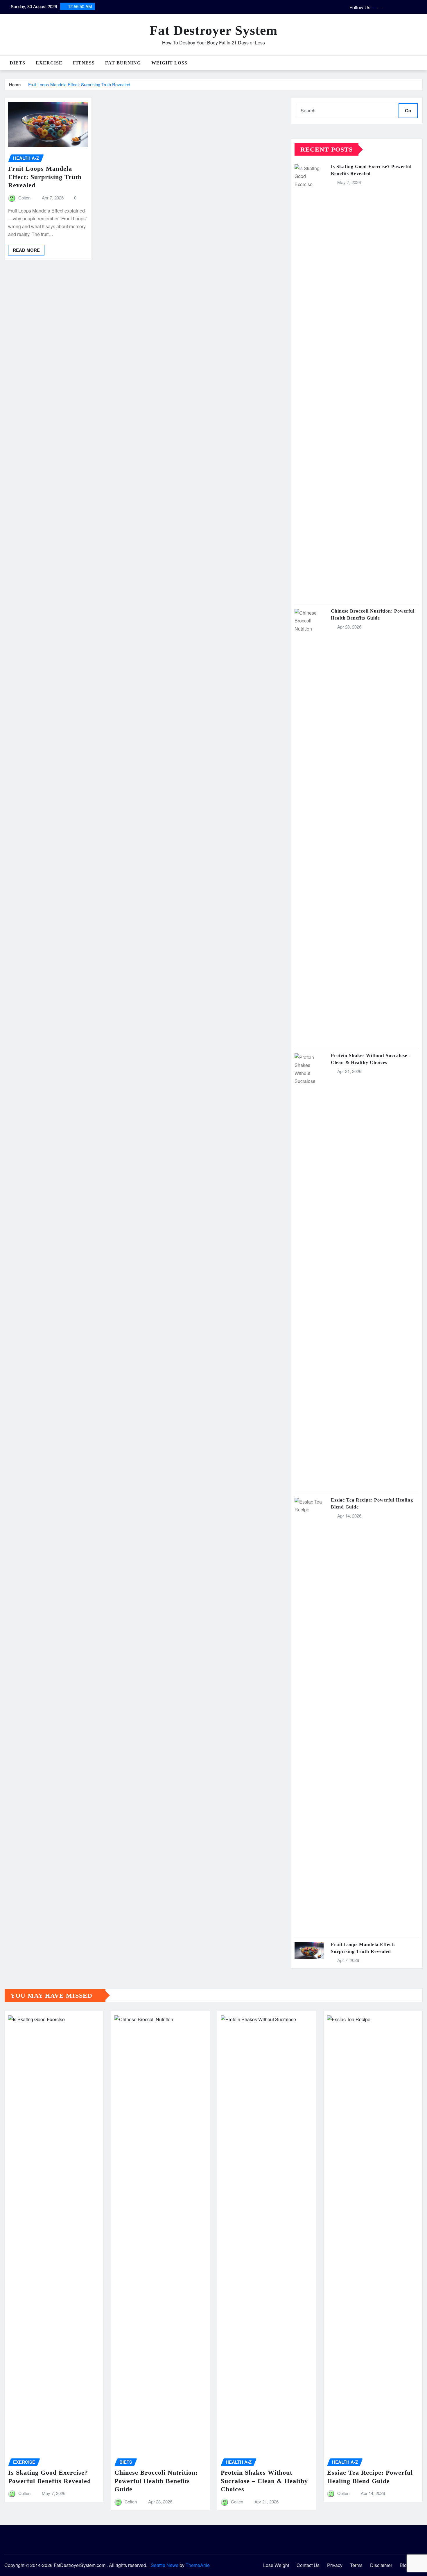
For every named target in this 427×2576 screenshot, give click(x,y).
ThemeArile (198, 2565)
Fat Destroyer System (214, 30)
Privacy (335, 2565)
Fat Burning (123, 63)
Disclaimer (381, 2565)
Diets (17, 63)
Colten (24, 198)
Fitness (84, 63)
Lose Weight (276, 2565)
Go (408, 110)
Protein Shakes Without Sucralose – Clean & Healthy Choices (264, 2481)
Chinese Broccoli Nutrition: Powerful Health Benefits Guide (156, 2481)
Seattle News (165, 2565)
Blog (404, 2565)
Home (15, 84)
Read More (26, 250)
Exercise (49, 63)
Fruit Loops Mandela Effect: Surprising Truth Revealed (79, 84)
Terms (356, 2565)
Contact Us (308, 2565)
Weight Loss (169, 63)
